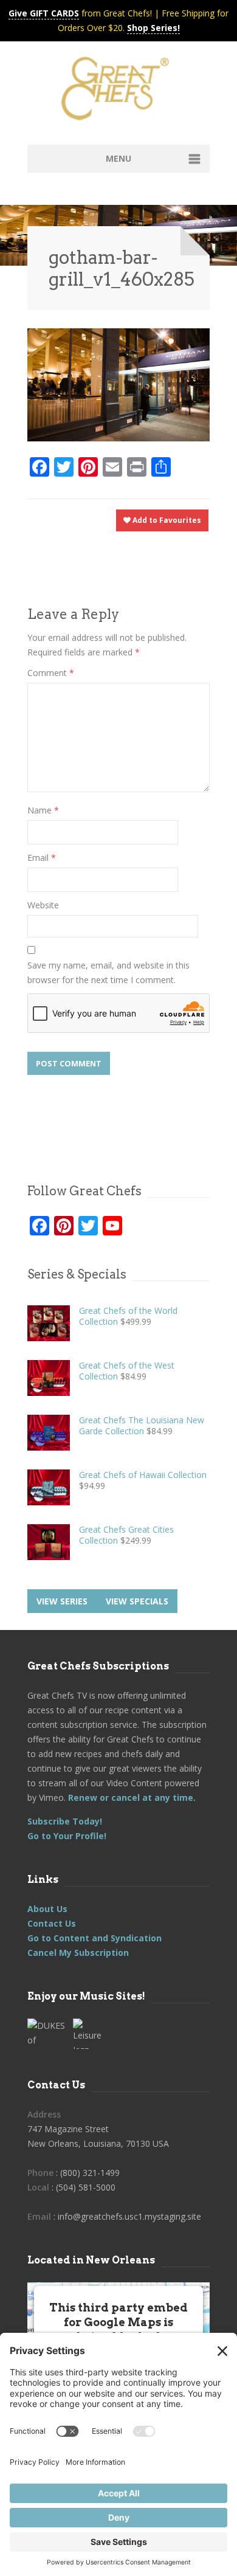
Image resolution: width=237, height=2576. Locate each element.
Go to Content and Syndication (94, 1938)
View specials (137, 1601)
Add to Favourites (166, 520)
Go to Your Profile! (67, 1836)
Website (43, 905)
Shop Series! (153, 28)
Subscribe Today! (65, 1821)
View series (62, 1601)
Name (43, 810)
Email (42, 858)
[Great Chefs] (118, 92)
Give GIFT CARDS (44, 13)
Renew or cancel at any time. (131, 1797)
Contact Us (52, 1923)
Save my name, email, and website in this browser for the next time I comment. (108, 972)
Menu (118, 158)
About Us (47, 1909)
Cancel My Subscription (78, 1953)
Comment (51, 673)
